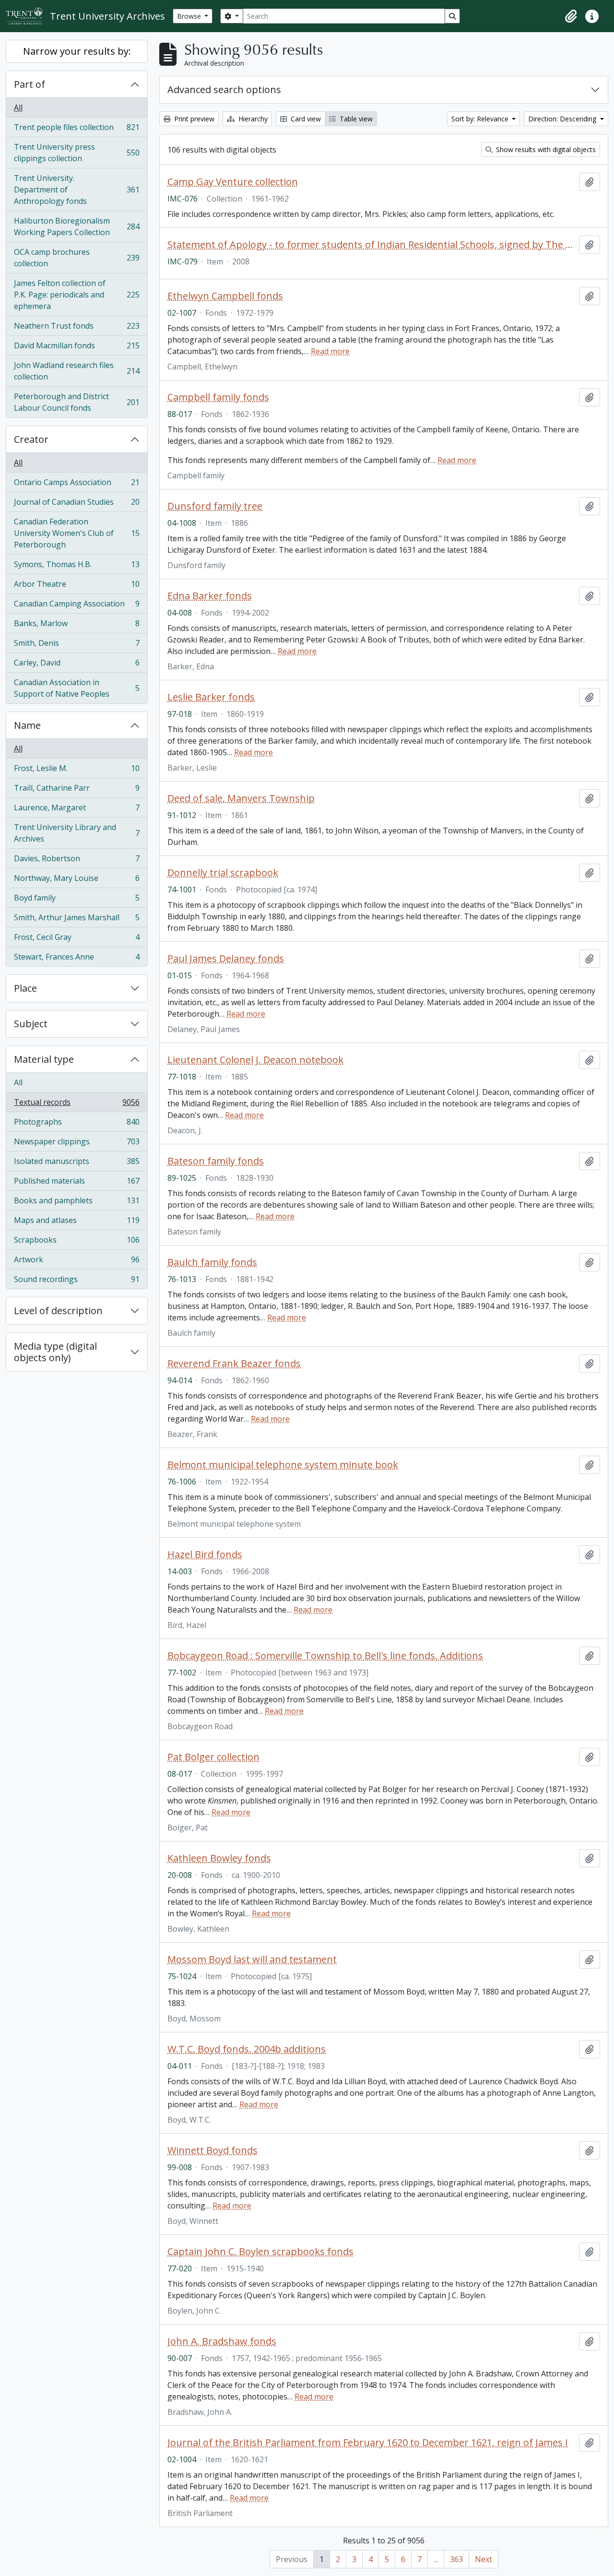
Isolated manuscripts (77, 1163)
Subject (31, 1024)
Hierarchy (252, 119)
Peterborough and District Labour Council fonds (77, 402)
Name (27, 725)
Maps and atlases (77, 1223)
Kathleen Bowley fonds (219, 1858)
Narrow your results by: (77, 51)
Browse (190, 16)
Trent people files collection (77, 130)
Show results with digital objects (545, 149)
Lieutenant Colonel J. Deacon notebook (255, 1060)
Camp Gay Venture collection (233, 182)
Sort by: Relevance (481, 119)
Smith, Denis (77, 645)
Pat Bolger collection (213, 1757)
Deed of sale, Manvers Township (241, 798)
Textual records (77, 1104)
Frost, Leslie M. (77, 771)
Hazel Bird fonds (205, 1555)
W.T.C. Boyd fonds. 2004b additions (247, 2049)
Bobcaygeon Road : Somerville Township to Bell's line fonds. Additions (325, 1656)
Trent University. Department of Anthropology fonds (77, 190)
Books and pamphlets (77, 1203)
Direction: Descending (563, 119)
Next (484, 2559)
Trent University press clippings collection (77, 153)
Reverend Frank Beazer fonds (234, 1364)
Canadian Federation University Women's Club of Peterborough (77, 533)
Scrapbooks (77, 1242)
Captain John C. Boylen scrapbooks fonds (260, 2252)
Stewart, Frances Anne (77, 959)
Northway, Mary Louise (77, 880)
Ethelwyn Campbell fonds (225, 296)
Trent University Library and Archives (77, 833)
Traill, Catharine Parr (77, 790)
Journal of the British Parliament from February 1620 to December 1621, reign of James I (368, 2443)
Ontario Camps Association (77, 485)
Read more (330, 351)
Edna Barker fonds (210, 596)
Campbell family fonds (218, 397)
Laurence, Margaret (77, 810)
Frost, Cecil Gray (77, 939)
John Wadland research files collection (77, 371)
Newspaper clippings (77, 1144)
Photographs (77, 1124)
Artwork (77, 1262)
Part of (30, 84)
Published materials (77, 1183)
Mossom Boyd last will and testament (252, 1959)
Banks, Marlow (77, 626)
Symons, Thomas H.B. (77, 567)
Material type (44, 1059)
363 (456, 2559)
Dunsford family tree (215, 506)
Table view (355, 119)
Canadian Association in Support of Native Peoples (77, 688)
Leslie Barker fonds (211, 697)
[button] (571, 16)
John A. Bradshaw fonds (222, 2341)
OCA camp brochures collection (77, 258)
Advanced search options (224, 89)
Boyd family (77, 900)
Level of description (58, 1311)
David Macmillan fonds (77, 348)
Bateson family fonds (216, 1161)
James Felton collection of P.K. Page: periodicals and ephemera (77, 295)
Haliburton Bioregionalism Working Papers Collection (77, 226)
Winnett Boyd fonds (213, 2150)
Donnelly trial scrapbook (223, 873)
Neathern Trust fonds (77, 328)
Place (25, 988)
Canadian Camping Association (77, 606)
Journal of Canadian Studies (77, 504)
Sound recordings (77, 1281)
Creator (31, 439)
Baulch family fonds (212, 1262)
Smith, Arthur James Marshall (77, 920)
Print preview (193, 119)
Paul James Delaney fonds (226, 959)
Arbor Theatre (77, 586)
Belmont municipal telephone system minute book (283, 1465)
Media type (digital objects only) (55, 1352)
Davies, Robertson (77, 861)
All (18, 107)
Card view (305, 119)
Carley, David (77, 665)
